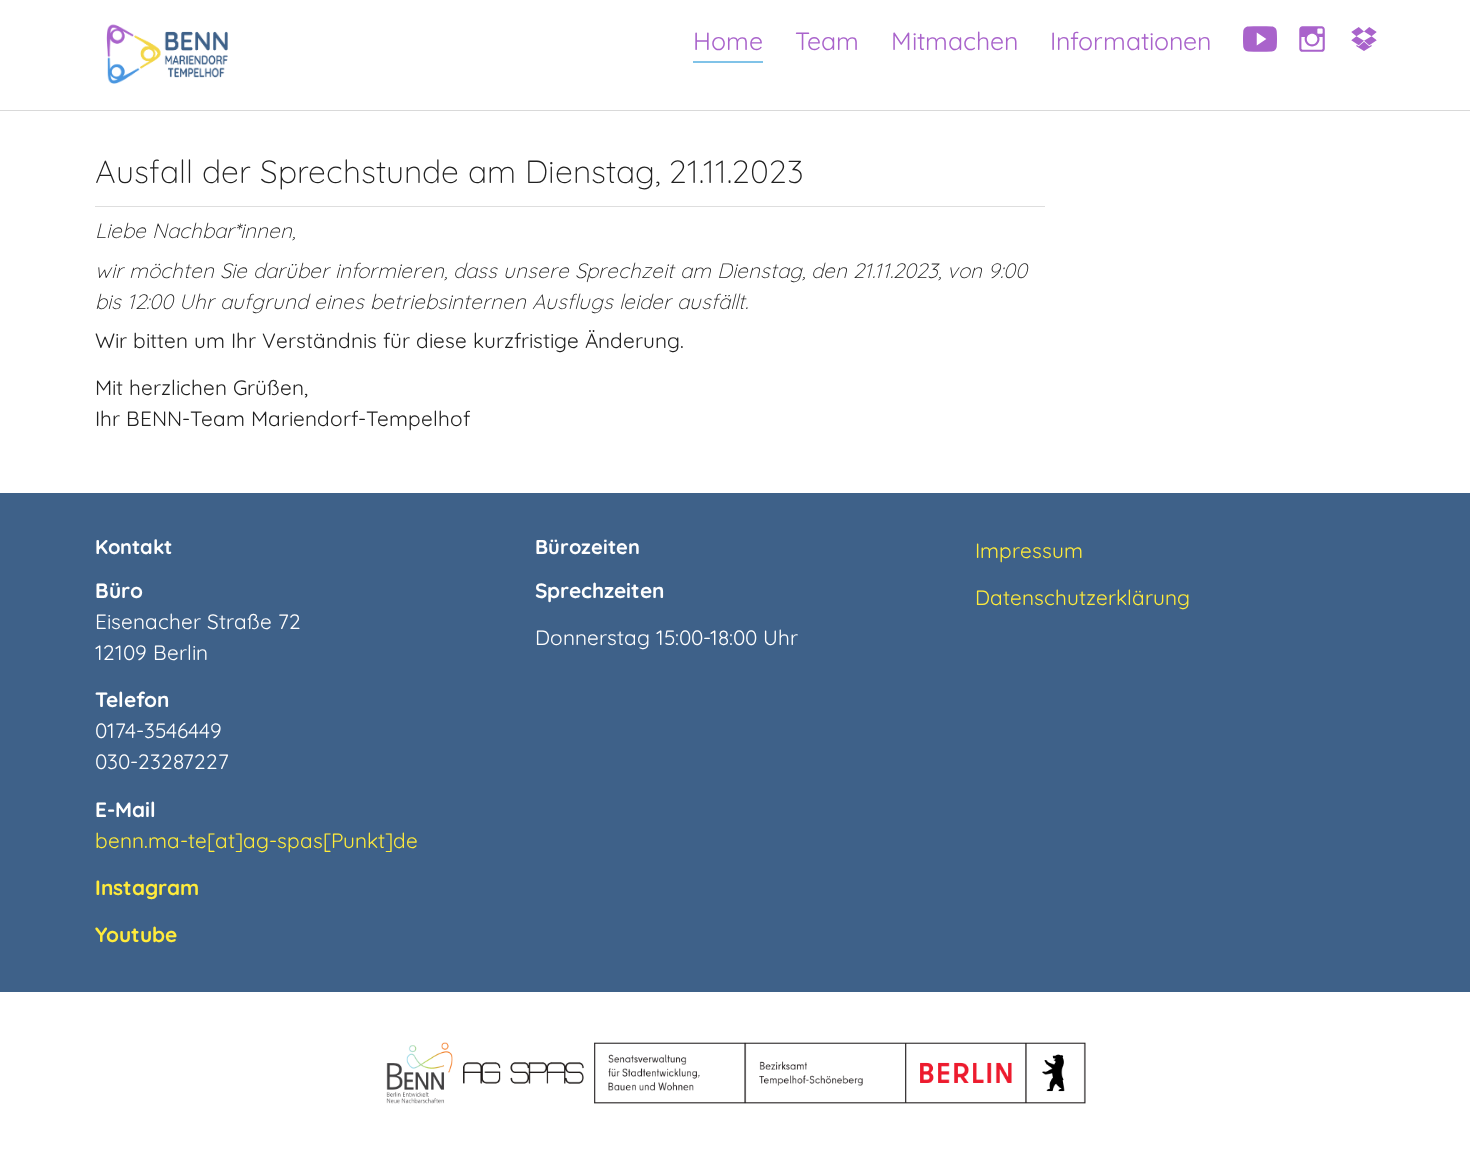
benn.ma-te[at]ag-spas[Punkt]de (256, 840)
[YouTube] (1253, 55)
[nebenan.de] (1357, 55)
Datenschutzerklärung (1082, 597)
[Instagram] (1305, 55)
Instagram (147, 887)
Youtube (136, 934)
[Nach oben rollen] (1419, 1103)
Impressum (1029, 550)
